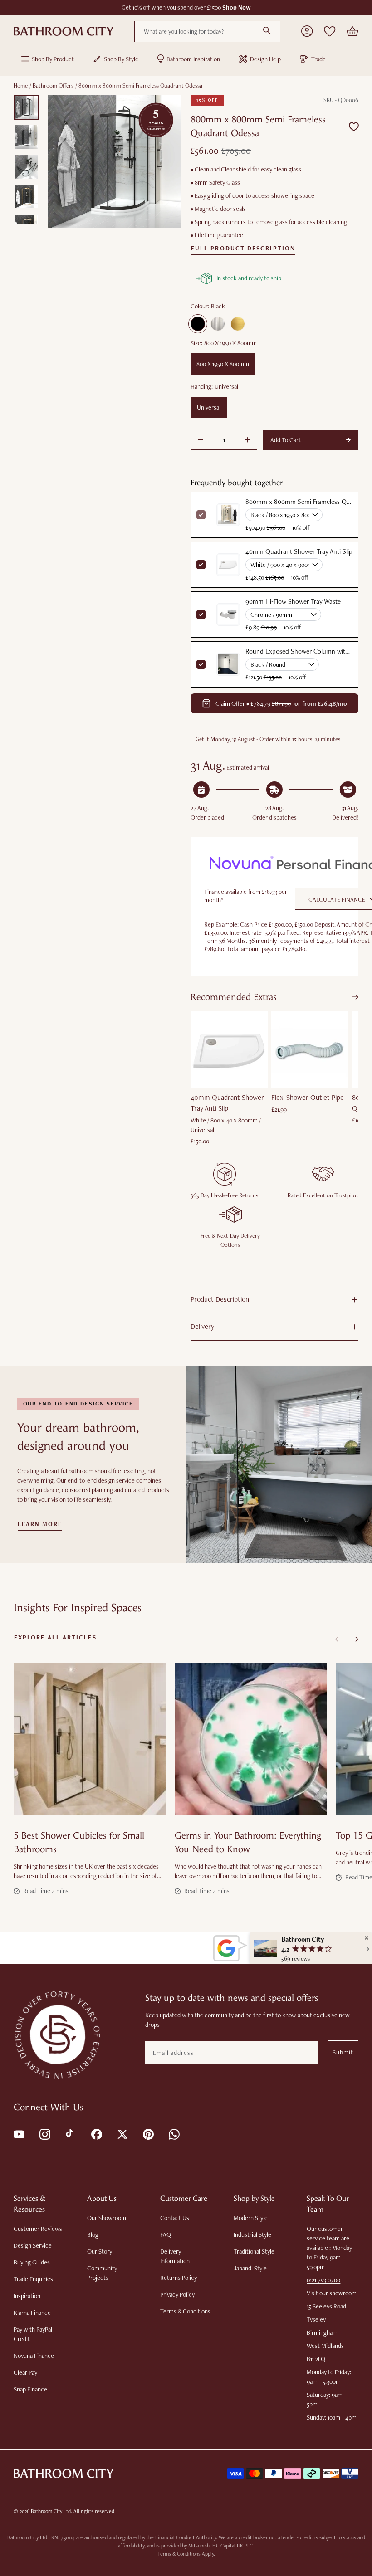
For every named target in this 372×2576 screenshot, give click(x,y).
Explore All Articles (55, 1638)
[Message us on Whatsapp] (174, 2134)
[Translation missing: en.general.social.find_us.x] (122, 2134)
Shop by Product (53, 59)
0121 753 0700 (323, 2280)
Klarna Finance (32, 2313)
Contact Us (175, 2218)
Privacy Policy (177, 2294)
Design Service (33, 2245)
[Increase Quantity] (248, 440)
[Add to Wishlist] (354, 126)
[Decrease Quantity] (201, 440)
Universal (209, 407)
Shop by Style (121, 59)
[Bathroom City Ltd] (64, 31)
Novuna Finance (34, 2356)
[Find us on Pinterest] (148, 2134)
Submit (343, 2052)
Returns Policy (179, 2278)
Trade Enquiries (33, 2279)
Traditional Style (254, 2251)
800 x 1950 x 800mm (223, 364)
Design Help (265, 59)
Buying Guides (32, 2262)
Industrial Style (252, 2234)
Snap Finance (30, 2389)
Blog (93, 2234)
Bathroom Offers (53, 85)
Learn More (40, 1524)
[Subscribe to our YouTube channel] (18, 2134)
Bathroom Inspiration (193, 59)
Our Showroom (107, 2218)
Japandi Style (250, 2268)
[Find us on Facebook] (96, 2134)
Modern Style (251, 2218)
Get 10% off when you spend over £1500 (186, 7)
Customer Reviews (38, 2229)
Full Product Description (243, 249)
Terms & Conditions (185, 2311)
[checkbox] (201, 565)
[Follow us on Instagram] (44, 2134)
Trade (318, 59)
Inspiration (27, 2296)
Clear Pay (25, 2372)
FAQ (166, 2234)
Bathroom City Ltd (51, 2511)
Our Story (100, 2251)
